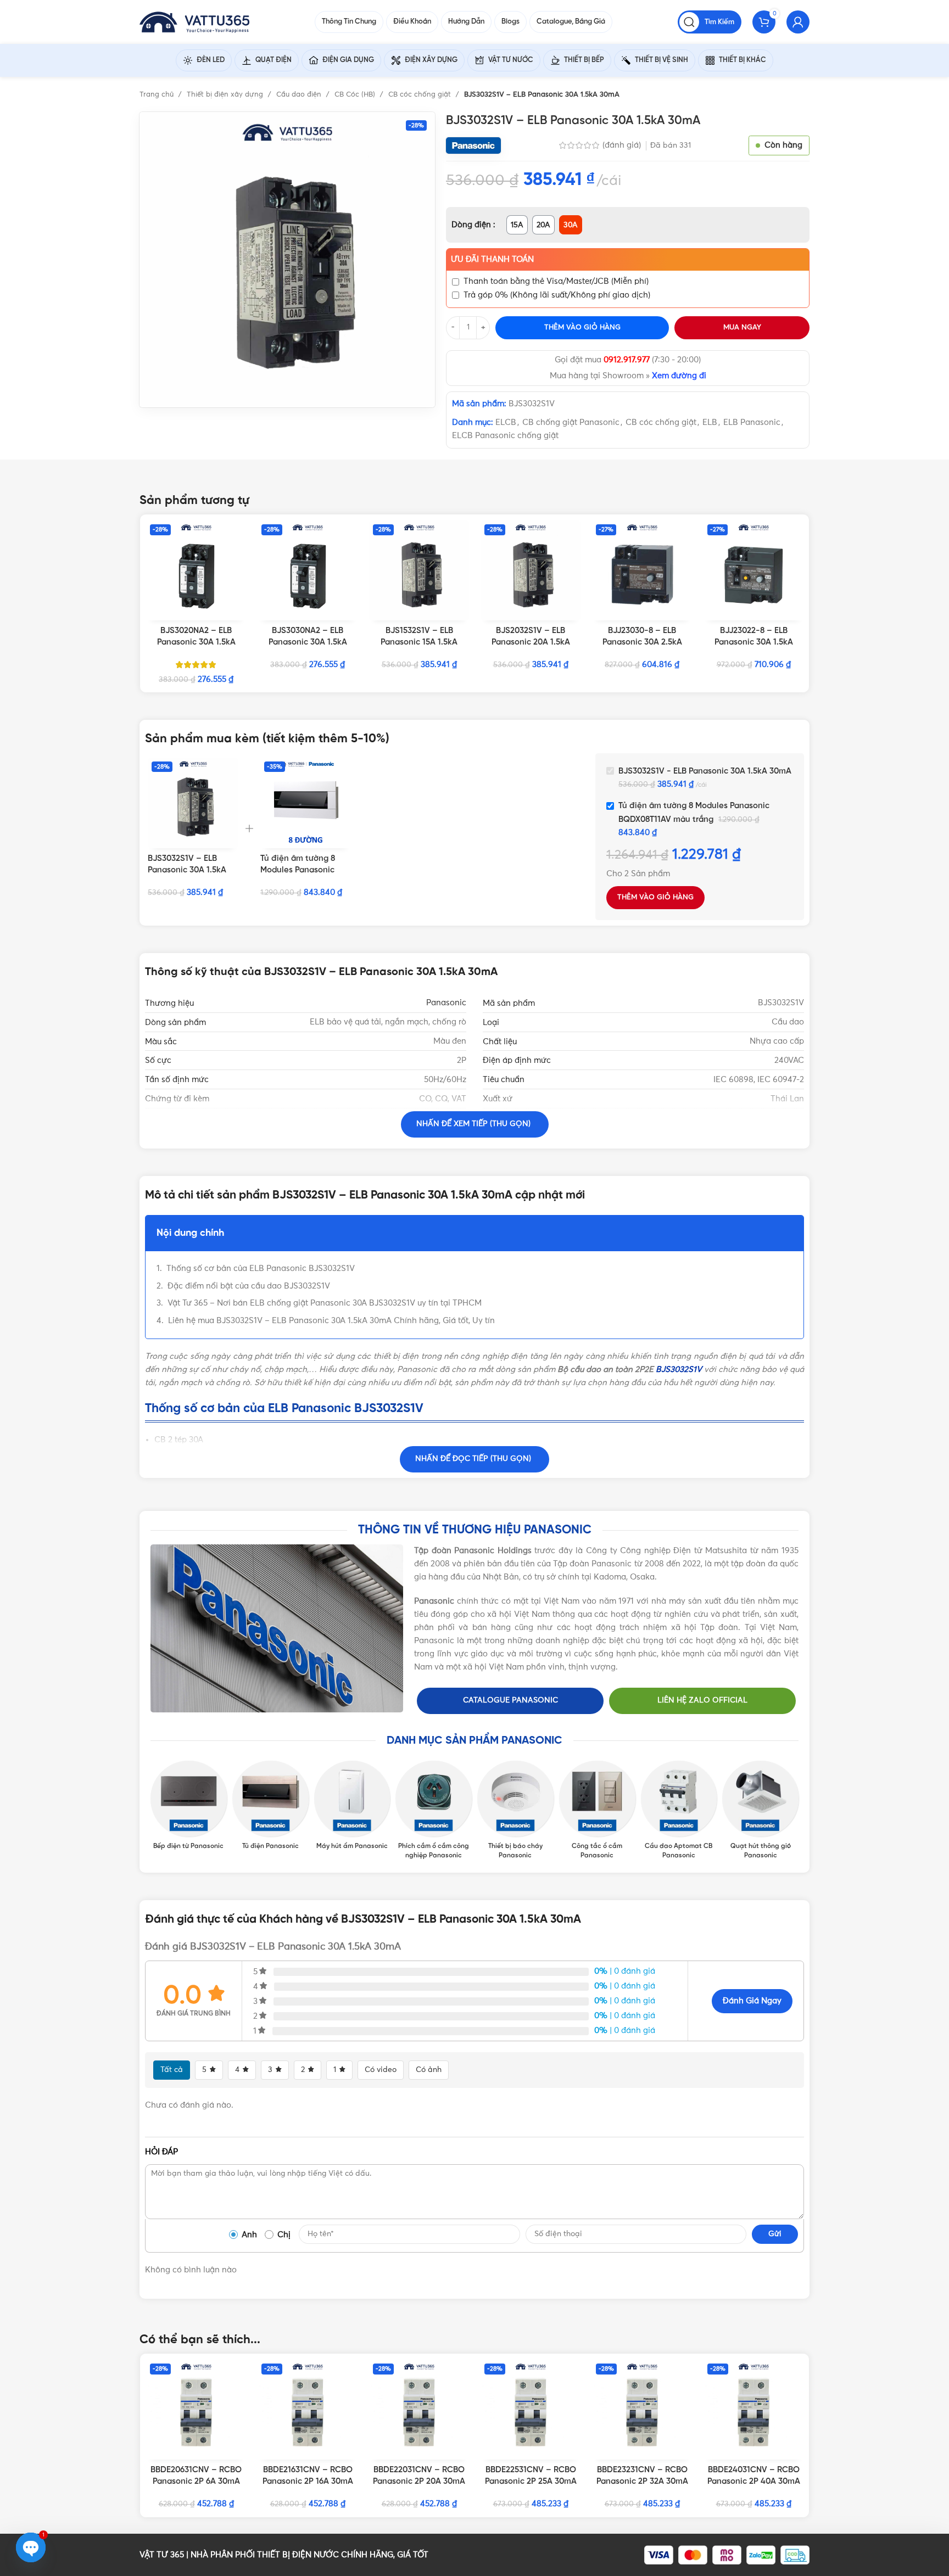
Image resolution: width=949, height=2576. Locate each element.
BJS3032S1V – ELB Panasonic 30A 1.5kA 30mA (187, 870)
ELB (710, 422)
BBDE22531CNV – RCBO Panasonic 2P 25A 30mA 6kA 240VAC (531, 2482)
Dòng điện (472, 225)
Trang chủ (158, 95)
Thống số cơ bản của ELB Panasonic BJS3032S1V (261, 1269)
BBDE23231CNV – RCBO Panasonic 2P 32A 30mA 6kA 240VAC (642, 2482)
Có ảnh (429, 2070)
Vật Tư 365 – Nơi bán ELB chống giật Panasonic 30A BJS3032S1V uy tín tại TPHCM (325, 1303)
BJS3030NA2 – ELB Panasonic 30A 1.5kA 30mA (308, 642)
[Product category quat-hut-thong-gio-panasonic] (760, 1811)
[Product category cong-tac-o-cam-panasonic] (597, 1811)
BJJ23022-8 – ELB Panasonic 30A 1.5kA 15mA (754, 642)
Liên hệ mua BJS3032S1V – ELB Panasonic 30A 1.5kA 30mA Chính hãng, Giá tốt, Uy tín (331, 1321)
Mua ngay (742, 327)
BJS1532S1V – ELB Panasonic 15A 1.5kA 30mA (419, 642)
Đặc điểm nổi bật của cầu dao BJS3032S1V (249, 1286)
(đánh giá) (623, 145)
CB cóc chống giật (421, 95)
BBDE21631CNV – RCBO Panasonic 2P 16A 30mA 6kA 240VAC (308, 2482)
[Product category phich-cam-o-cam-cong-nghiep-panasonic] (434, 1811)
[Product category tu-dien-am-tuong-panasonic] (270, 1806)
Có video (381, 2070)
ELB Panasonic (752, 422)
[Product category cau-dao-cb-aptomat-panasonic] (679, 1811)
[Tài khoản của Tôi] (798, 22)
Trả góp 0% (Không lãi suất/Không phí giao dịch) (557, 295)
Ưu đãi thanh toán (492, 259)
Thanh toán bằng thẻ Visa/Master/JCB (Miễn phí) (556, 281)
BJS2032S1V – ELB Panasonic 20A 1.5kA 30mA (531, 642)
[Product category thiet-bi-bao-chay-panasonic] (515, 1811)
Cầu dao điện (300, 95)
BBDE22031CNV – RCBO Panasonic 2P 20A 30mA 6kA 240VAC (419, 2482)
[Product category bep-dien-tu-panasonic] (189, 1806)
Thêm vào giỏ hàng (582, 327)
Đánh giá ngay (752, 2001)
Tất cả (172, 2070)
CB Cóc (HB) (356, 95)
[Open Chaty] (31, 2547)
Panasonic (446, 1003)
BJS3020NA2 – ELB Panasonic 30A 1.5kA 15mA (196, 642)
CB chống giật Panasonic (571, 422)
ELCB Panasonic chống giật (505, 436)
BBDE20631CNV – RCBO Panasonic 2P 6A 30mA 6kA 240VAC (196, 2482)
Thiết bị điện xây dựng (226, 95)
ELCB (506, 422)
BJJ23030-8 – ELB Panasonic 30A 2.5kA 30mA (642, 642)
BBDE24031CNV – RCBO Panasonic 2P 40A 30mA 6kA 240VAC (754, 2482)
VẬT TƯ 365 (162, 2555)
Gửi (775, 2234)
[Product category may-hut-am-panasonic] (352, 1806)
